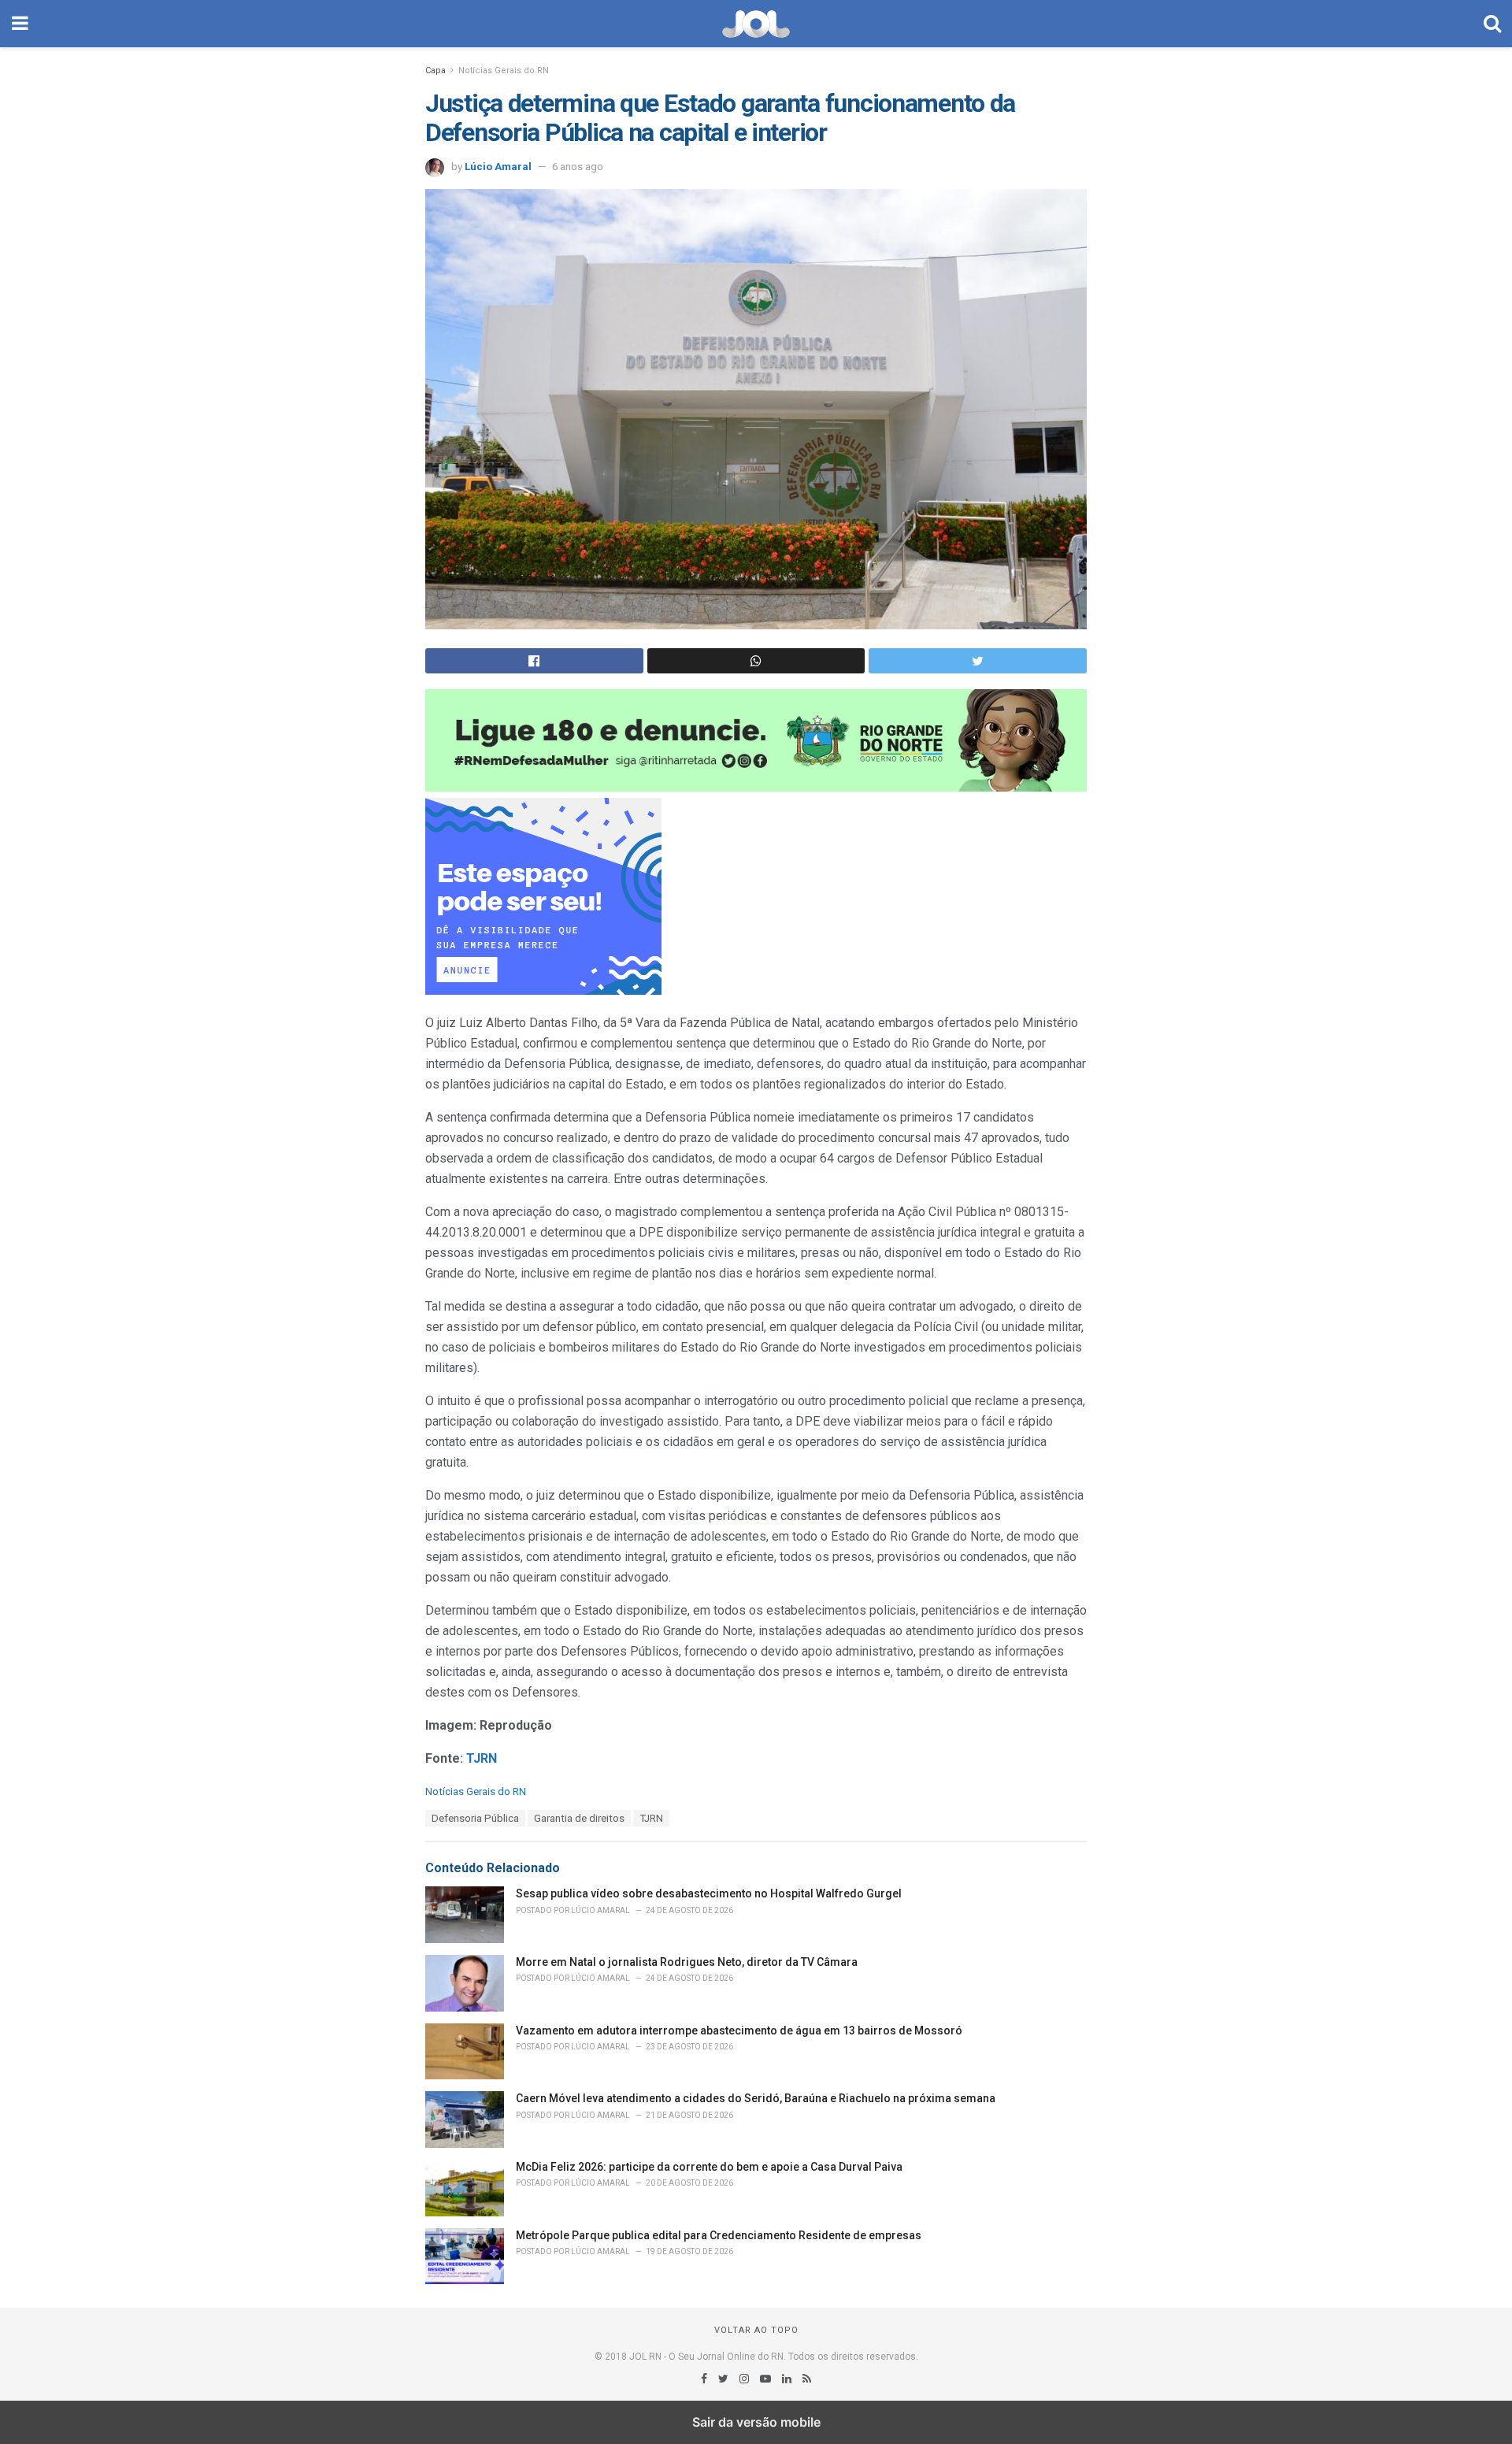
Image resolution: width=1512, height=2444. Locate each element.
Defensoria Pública (475, 1818)
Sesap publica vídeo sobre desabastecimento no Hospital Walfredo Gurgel (709, 1893)
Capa (435, 70)
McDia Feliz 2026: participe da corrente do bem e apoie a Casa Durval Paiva (709, 2167)
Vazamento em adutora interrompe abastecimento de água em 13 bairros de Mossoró (739, 2030)
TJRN (651, 1818)
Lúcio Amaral (498, 167)
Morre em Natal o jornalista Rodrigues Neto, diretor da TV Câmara (687, 1962)
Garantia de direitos (579, 1818)
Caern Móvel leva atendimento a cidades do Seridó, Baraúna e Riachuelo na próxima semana (756, 2098)
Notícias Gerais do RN (504, 70)
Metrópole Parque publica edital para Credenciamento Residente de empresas (719, 2235)
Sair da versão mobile (756, 2422)
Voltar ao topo (756, 2330)
